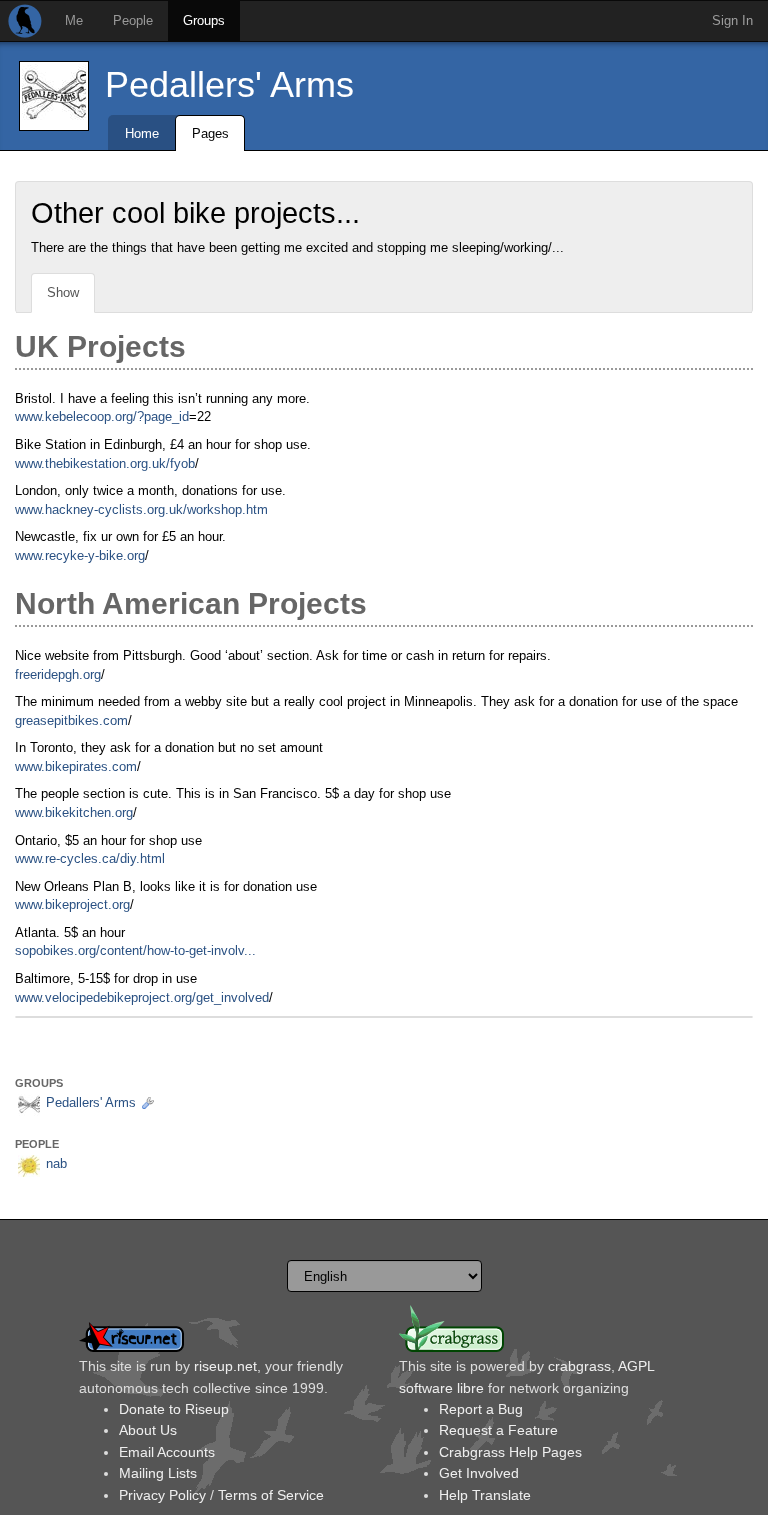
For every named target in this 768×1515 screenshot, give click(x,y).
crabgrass (579, 1366)
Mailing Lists (158, 1473)
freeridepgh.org (58, 674)
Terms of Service (271, 1495)
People (133, 20)
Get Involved (479, 1473)
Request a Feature (498, 1430)
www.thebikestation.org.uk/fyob (105, 463)
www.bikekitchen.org (74, 812)
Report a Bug (481, 1409)
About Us (148, 1430)
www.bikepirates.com (76, 766)
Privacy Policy (162, 1495)
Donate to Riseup (174, 1409)
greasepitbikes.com (71, 720)
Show (63, 292)
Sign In (732, 20)
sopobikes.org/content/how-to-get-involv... (135, 950)
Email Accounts (167, 1452)
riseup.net (225, 1366)
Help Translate (485, 1495)
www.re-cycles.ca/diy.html (90, 858)
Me (74, 20)
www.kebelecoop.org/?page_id (102, 416)
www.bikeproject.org (72, 904)
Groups (204, 20)
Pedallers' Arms (229, 84)
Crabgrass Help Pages (510, 1452)
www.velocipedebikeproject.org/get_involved (142, 997)
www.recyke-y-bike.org (80, 555)
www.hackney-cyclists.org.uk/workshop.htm (141, 509)
